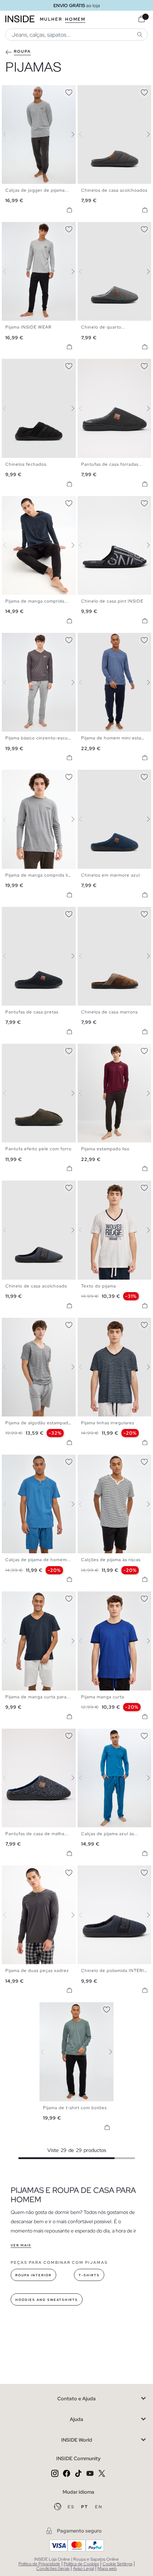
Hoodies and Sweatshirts (47, 2300)
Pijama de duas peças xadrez (37, 1971)
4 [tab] (20, 91)
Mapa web (107, 2569)
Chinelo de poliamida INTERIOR (116, 1971)
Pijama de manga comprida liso (39, 875)
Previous (9, 134)
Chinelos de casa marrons (109, 1012)
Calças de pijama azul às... (110, 1834)
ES (72, 2507)
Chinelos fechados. (27, 464)
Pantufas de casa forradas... (112, 464)
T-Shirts (89, 2275)
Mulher (51, 19)
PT (85, 2507)
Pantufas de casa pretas (32, 1012)
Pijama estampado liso (105, 1149)
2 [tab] (12, 91)
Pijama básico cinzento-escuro (39, 738)
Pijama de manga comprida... (37, 601)
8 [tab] (34, 228)
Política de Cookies (81, 2564)
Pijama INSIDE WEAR (28, 327)
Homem (75, 19)
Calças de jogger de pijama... (37, 190)
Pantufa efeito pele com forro (38, 1149)
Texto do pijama (99, 1286)
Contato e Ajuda (76, 2399)
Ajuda (76, 2419)
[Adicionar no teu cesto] (69, 210)
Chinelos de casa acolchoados (114, 190)
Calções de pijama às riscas (111, 1560)
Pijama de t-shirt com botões (75, 2108)
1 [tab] (9, 91)
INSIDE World (77, 2440)
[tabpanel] (76, 2052)
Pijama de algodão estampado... (40, 1423)
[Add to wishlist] (69, 91)
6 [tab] (27, 91)
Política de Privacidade (39, 2564)
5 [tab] (23, 91)
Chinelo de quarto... (103, 327)
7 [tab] (30, 228)
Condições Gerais (53, 2569)
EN (99, 2507)
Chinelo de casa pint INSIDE (112, 601)
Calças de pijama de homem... (38, 1560)
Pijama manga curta (103, 1697)
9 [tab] (37, 228)
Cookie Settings (117, 2564)
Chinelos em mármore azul (110, 875)
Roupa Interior (33, 2275)
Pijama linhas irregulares (108, 1423)
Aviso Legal (83, 2569)
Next (69, 134)
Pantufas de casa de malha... (37, 1834)
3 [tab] (16, 91)
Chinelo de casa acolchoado (36, 1286)
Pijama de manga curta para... (38, 1697)
